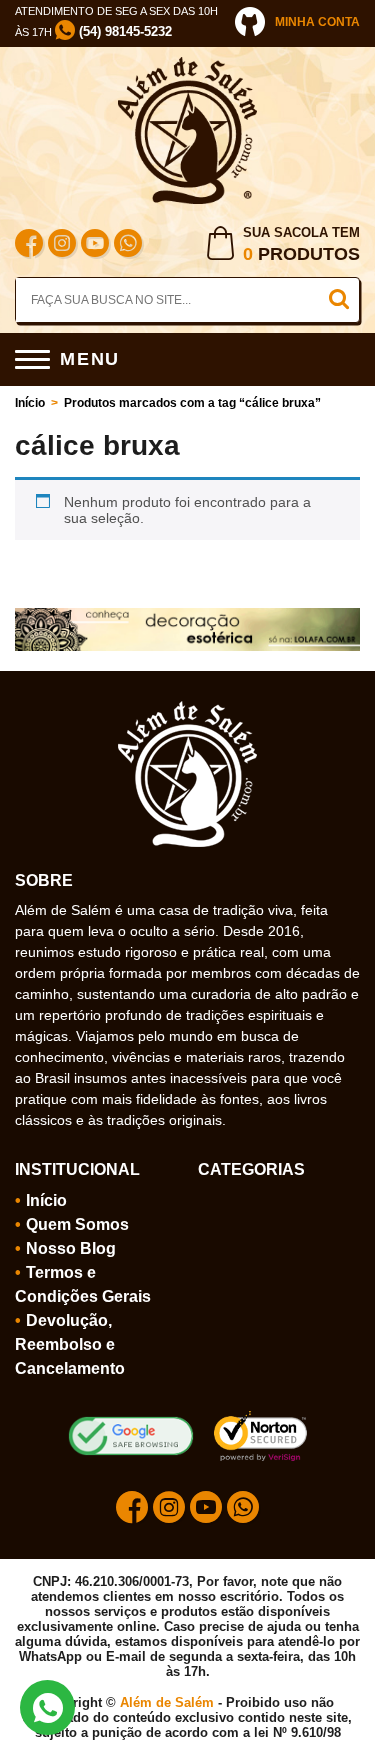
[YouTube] (95, 245)
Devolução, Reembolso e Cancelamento (70, 1344)
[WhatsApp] (128, 245)
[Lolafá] (187, 616)
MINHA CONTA (317, 22)
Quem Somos (77, 1224)
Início (30, 403)
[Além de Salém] (188, 65)
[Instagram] (62, 245)
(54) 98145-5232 (123, 31)
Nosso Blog (71, 1248)
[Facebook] (29, 245)
